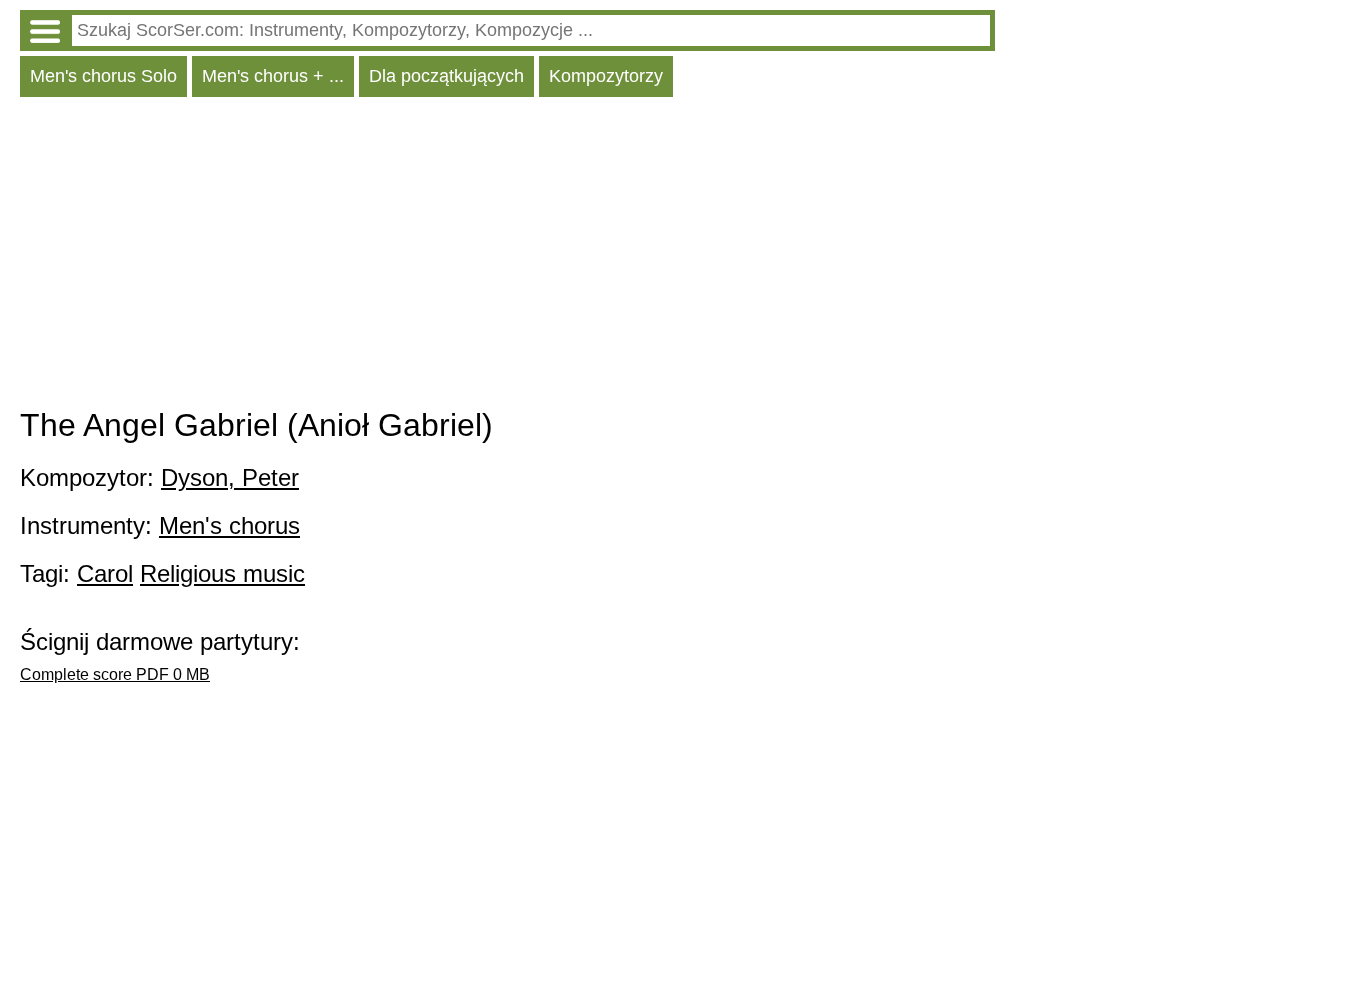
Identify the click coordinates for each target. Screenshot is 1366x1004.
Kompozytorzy (606, 76)
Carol (105, 573)
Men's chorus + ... (273, 76)
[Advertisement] (507, 257)
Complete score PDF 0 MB (115, 674)
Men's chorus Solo (103, 76)
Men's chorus (229, 525)
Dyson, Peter (230, 477)
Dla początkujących (446, 76)
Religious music (222, 573)
